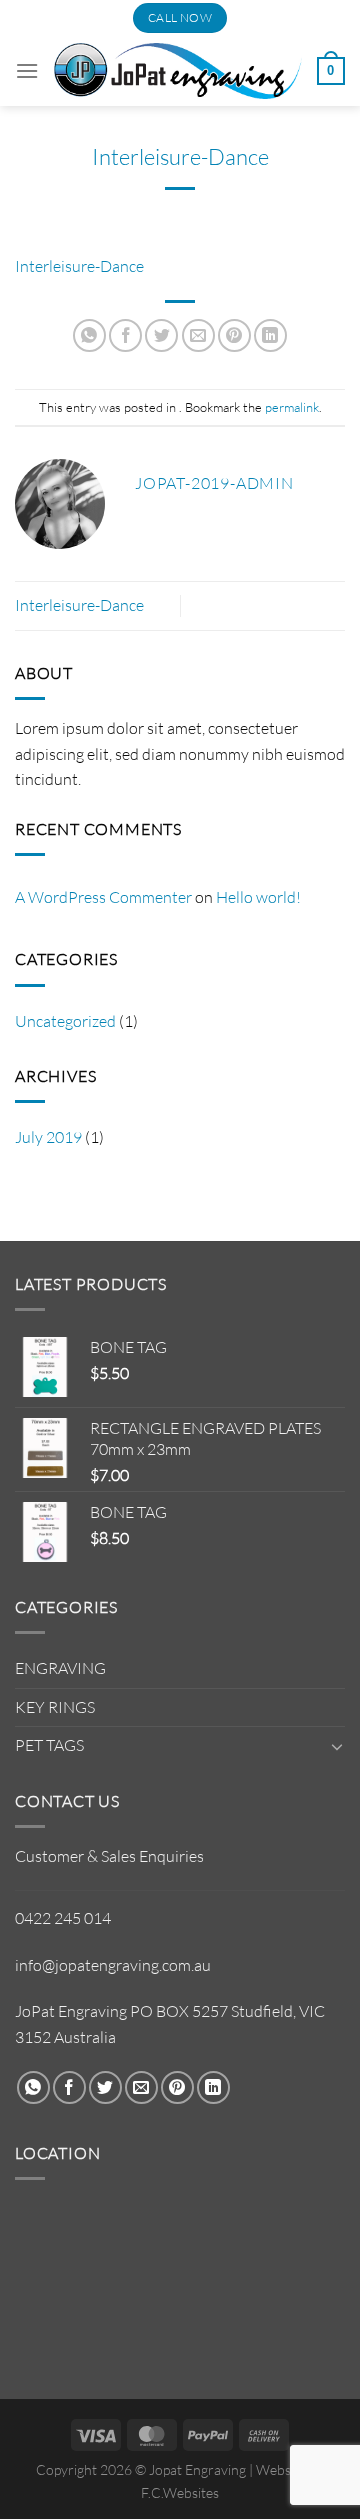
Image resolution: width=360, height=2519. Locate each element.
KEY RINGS (55, 1707)
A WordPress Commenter (103, 897)
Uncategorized (65, 1021)
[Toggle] (337, 1746)
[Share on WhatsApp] (89, 335)
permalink (292, 407)
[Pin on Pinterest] (234, 335)
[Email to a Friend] (198, 335)
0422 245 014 (63, 1918)
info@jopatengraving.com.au (113, 1965)
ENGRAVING (60, 1668)
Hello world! (258, 897)
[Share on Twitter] (161, 335)
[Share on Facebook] (125, 335)
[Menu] (27, 70)
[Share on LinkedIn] (270, 335)
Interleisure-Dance (79, 266)
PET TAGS (49, 1745)
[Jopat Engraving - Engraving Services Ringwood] (178, 70)
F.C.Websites (180, 2492)
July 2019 (48, 1137)
